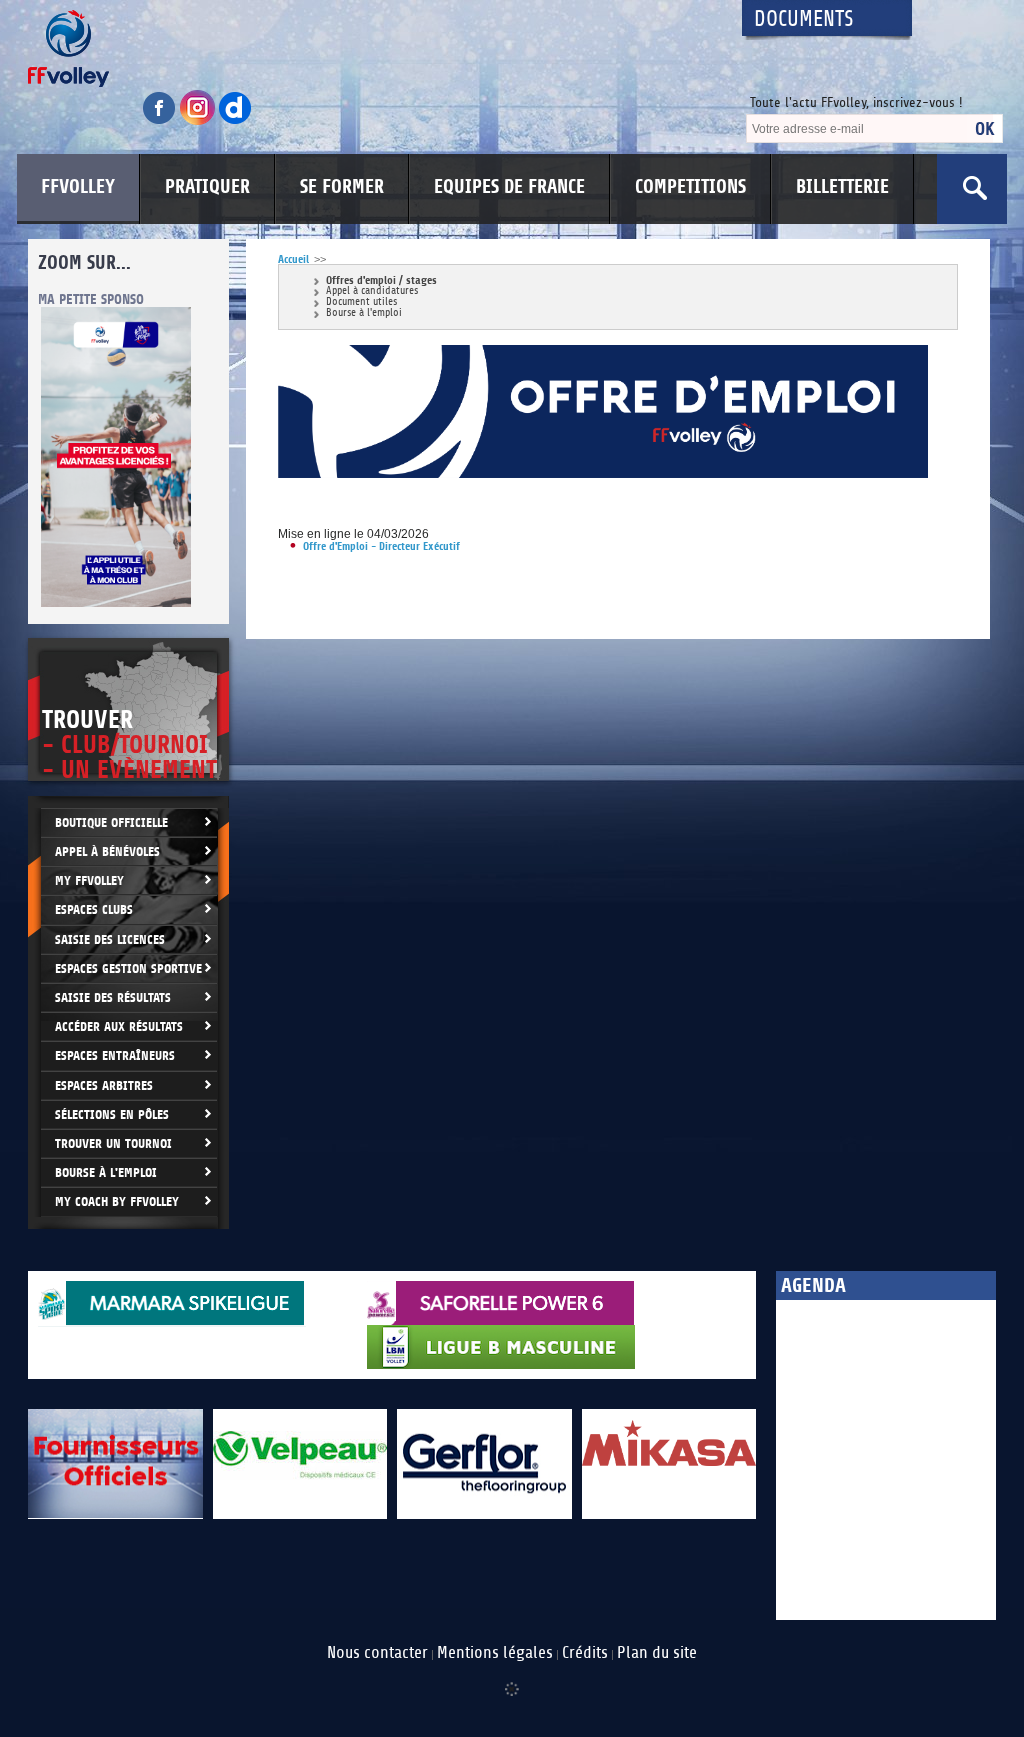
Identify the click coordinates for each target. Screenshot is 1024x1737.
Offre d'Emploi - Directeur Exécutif (381, 546)
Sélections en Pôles (112, 1114)
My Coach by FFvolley (117, 1201)
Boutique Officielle (111, 822)
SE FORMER (342, 187)
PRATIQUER (207, 187)
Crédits (585, 1653)
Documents (804, 19)
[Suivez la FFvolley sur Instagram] (199, 121)
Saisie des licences (110, 939)
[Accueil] (367, 48)
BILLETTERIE (842, 187)
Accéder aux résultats (119, 1026)
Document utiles (361, 302)
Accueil (293, 259)
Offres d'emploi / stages (381, 280)
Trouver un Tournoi (113, 1143)
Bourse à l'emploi (364, 313)
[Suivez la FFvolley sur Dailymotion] (235, 121)
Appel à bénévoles (107, 851)
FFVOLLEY (78, 187)
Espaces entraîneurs (115, 1055)
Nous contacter (377, 1653)
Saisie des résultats (113, 997)
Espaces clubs (94, 909)
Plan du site (657, 1653)
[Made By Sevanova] (512, 1679)
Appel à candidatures (372, 291)
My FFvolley (89, 880)
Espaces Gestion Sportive (128, 968)
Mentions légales (495, 1653)
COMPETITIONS (690, 187)
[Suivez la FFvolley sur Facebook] (161, 121)
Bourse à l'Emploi (106, 1172)
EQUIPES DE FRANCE (509, 187)
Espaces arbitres (104, 1085)
